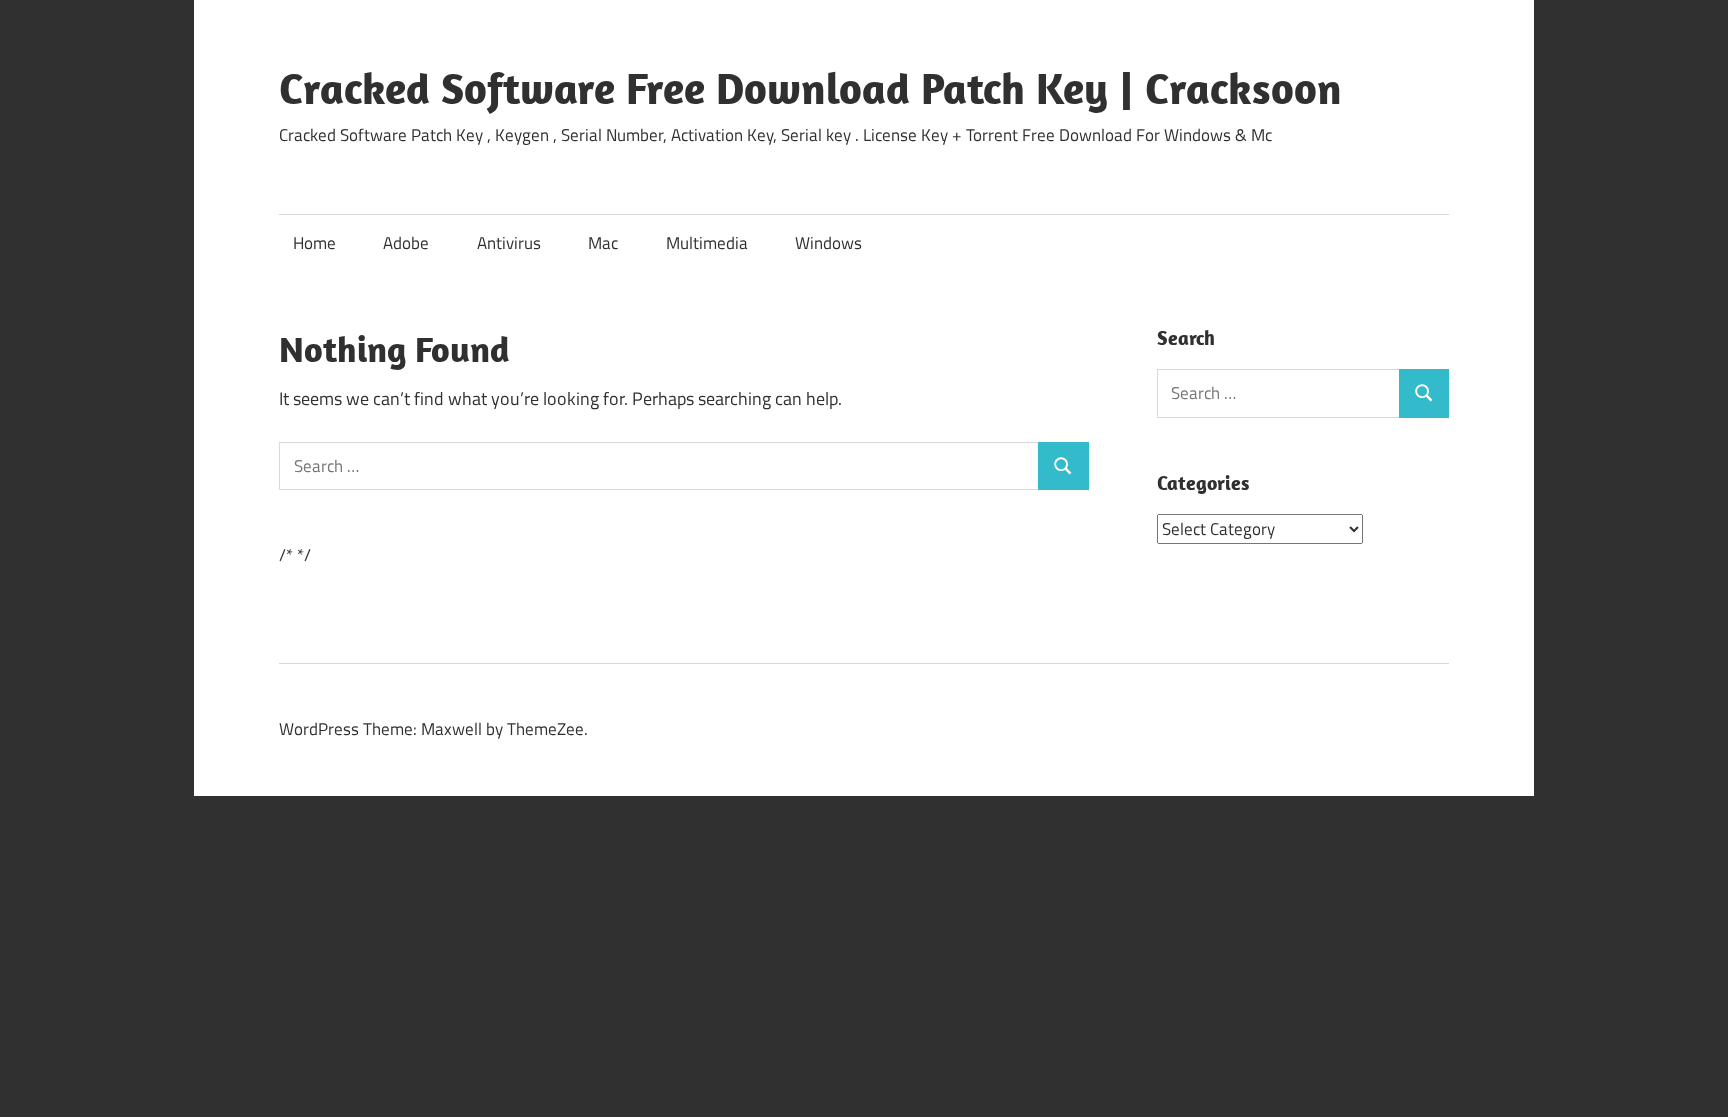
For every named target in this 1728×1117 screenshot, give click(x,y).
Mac (603, 243)
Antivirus (509, 243)
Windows (828, 243)
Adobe (406, 243)
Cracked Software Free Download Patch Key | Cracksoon (810, 88)
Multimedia (707, 243)
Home (314, 243)
